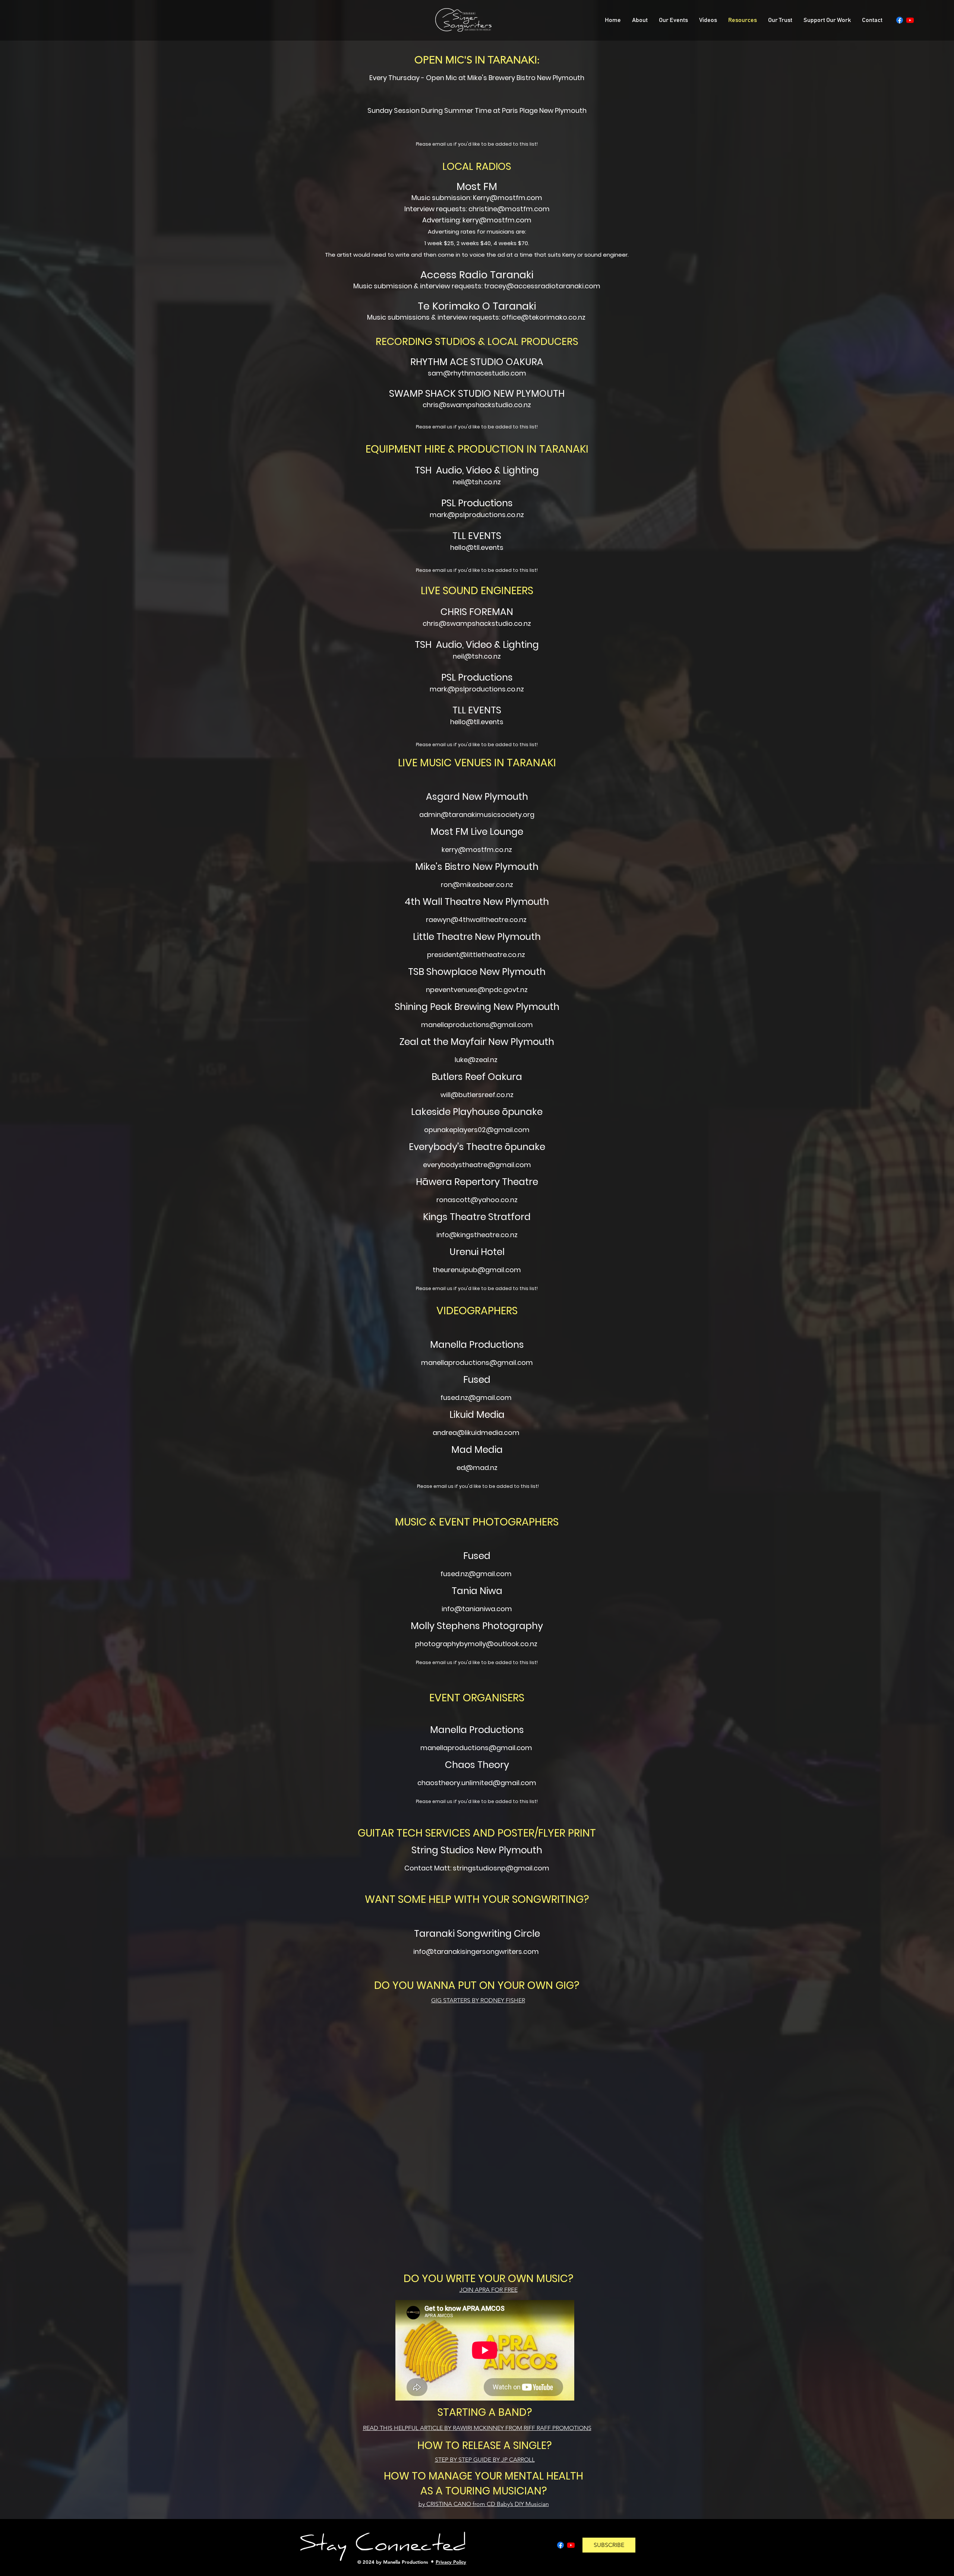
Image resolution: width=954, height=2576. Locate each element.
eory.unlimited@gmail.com (491, 1783)
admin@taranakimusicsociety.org (477, 815)
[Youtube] (910, 20)
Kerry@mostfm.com (508, 198)
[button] (609, 2545)
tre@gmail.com (504, 1165)
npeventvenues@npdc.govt (473, 990)
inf (446, 1609)
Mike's (430, 867)
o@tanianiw (470, 1609)
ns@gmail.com (506, 1748)
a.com (501, 1609)
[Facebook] (900, 20)
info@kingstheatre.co (473, 1235)
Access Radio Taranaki (477, 275)
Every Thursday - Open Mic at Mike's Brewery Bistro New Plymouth (477, 78)
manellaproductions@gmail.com (477, 1363)
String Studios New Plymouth (477, 1850)
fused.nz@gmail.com (476, 1574)
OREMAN (494, 612)
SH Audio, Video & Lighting (479, 470)
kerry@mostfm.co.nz (477, 850)
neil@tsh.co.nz (477, 656)
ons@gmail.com (505, 1025)
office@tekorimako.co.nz (544, 317)
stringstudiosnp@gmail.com (501, 1868)
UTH (556, 394)
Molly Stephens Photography (477, 1626)
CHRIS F (457, 612)
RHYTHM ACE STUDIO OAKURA (477, 362)
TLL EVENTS (477, 536)
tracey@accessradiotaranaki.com (542, 286)
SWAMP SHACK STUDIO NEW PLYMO (468, 394)
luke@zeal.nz (476, 1060)
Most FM (477, 186)
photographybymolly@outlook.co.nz (476, 1644)
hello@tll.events (477, 547)
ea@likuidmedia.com (484, 1433)
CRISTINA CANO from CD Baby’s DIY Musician (484, 2504)
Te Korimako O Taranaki (477, 306)
